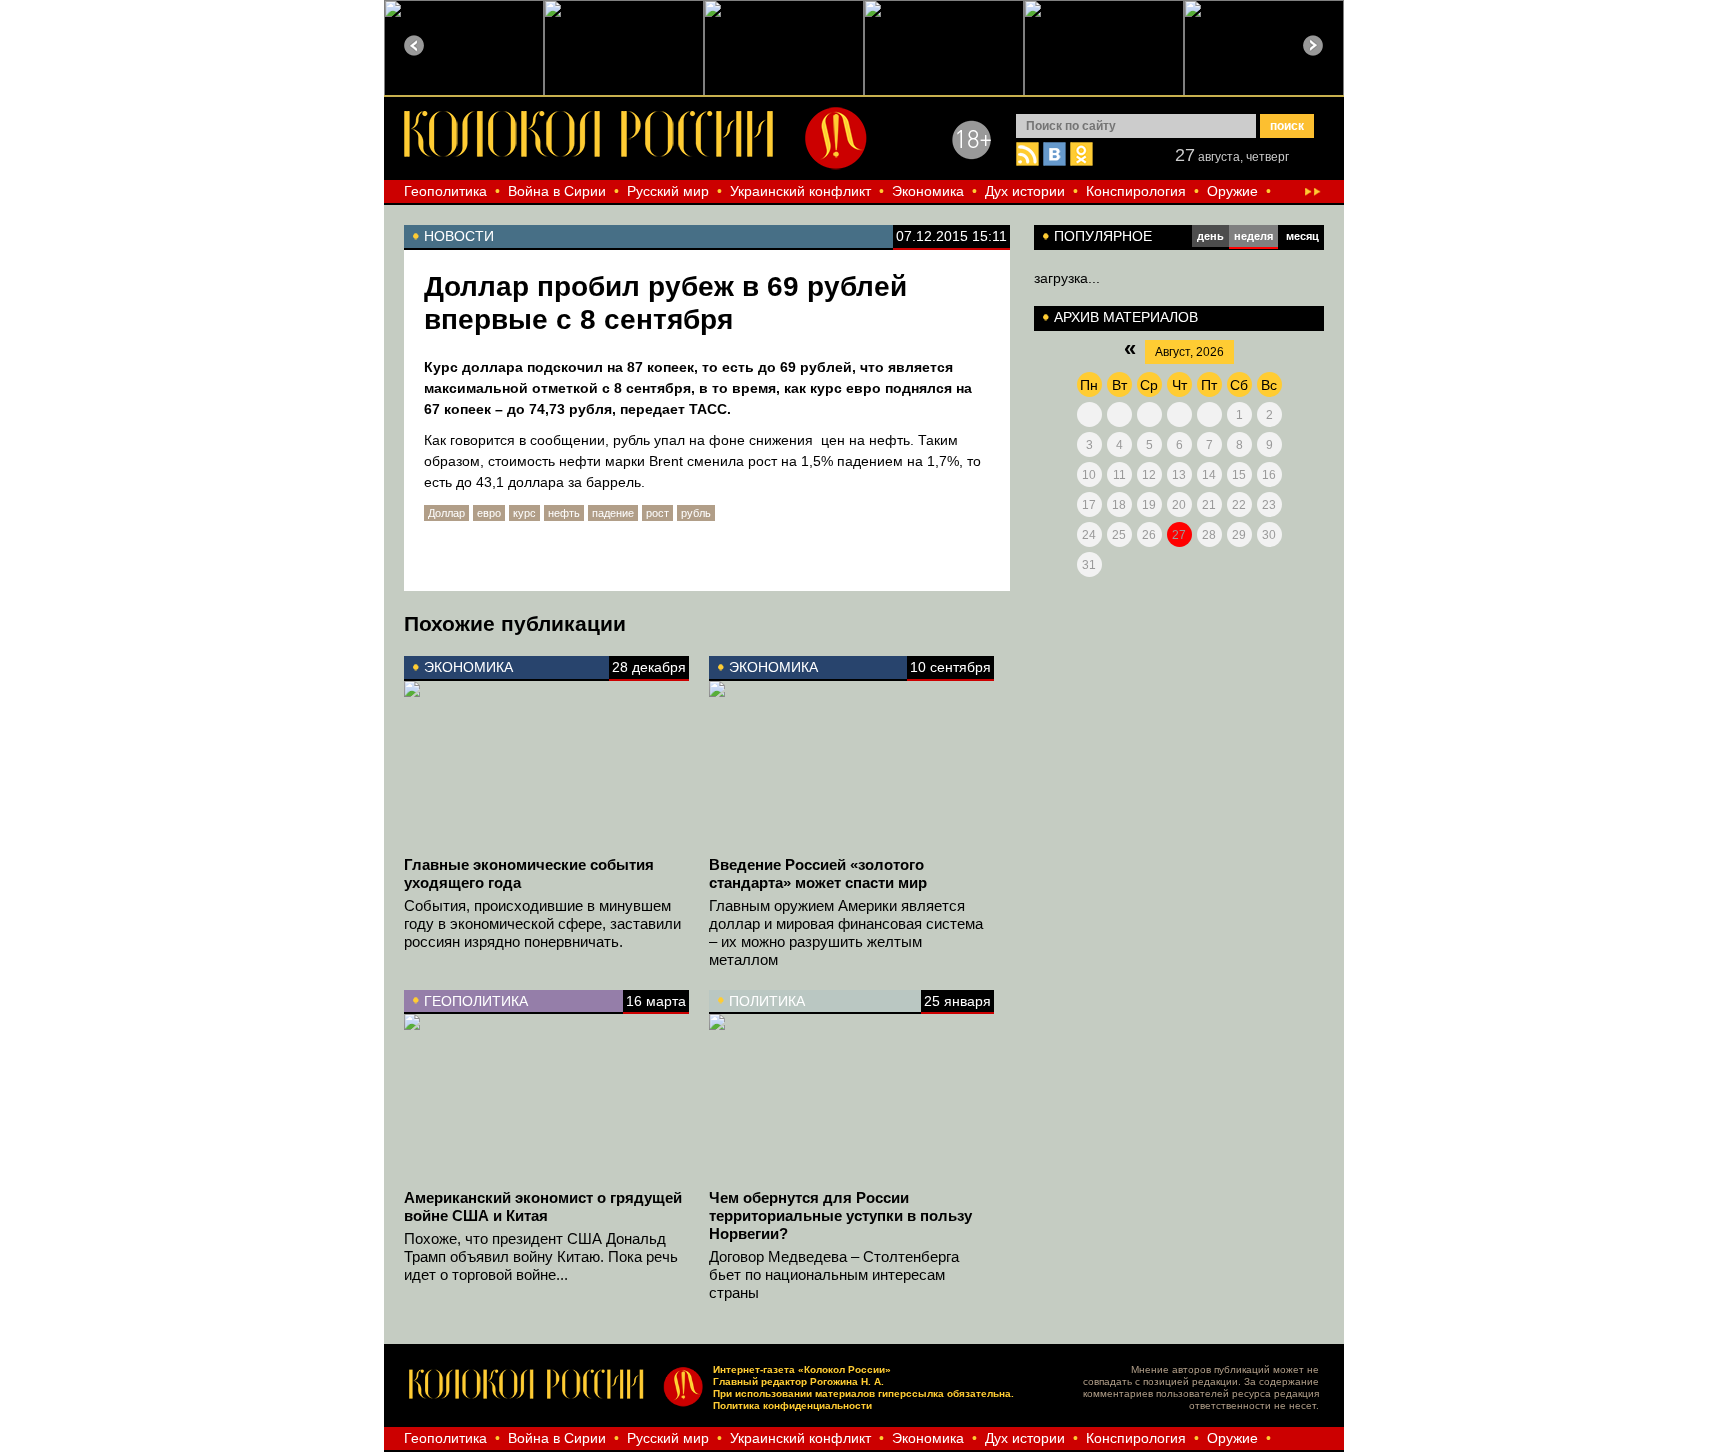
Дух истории (1025, 191)
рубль (696, 513)
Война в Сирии (557, 191)
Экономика (928, 191)
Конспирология (1136, 191)
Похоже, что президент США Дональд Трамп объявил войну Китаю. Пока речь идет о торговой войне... (541, 1256)
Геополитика (445, 191)
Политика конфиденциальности (792, 1405)
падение (613, 513)
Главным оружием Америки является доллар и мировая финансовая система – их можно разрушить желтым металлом (846, 932)
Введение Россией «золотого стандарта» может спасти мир (818, 873)
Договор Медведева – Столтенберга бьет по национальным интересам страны (834, 1274)
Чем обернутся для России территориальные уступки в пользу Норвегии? (840, 1215)
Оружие (1232, 191)
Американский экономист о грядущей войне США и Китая (543, 1206)
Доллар (446, 513)
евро (489, 513)
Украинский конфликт (800, 191)
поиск (1287, 126)
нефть (564, 513)
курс (524, 513)
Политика (767, 1001)
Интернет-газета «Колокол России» (802, 1369)
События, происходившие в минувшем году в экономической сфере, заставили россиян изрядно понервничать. (542, 923)
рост (657, 513)
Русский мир (668, 191)
